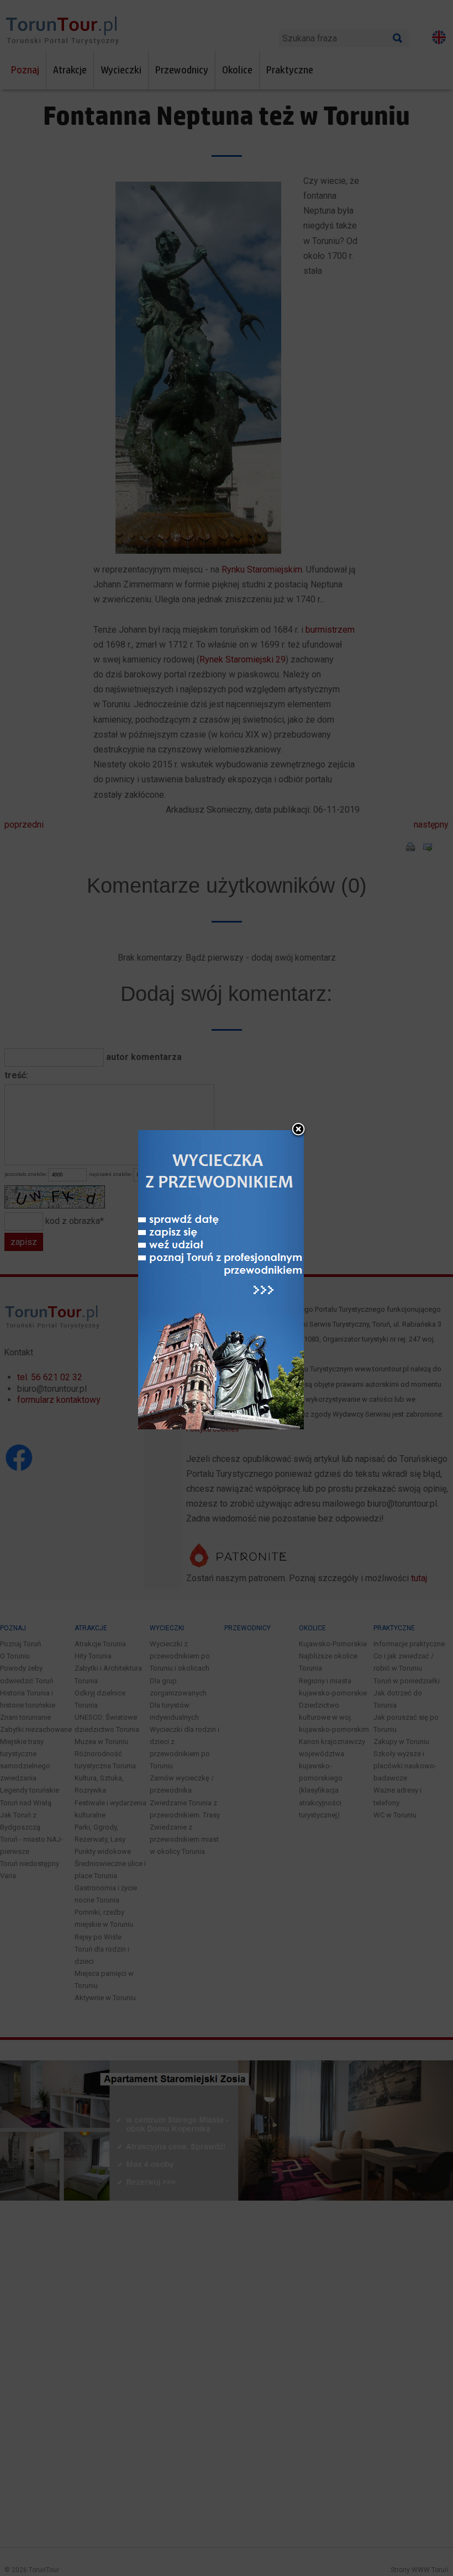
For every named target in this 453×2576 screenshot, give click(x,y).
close (298, 1130)
